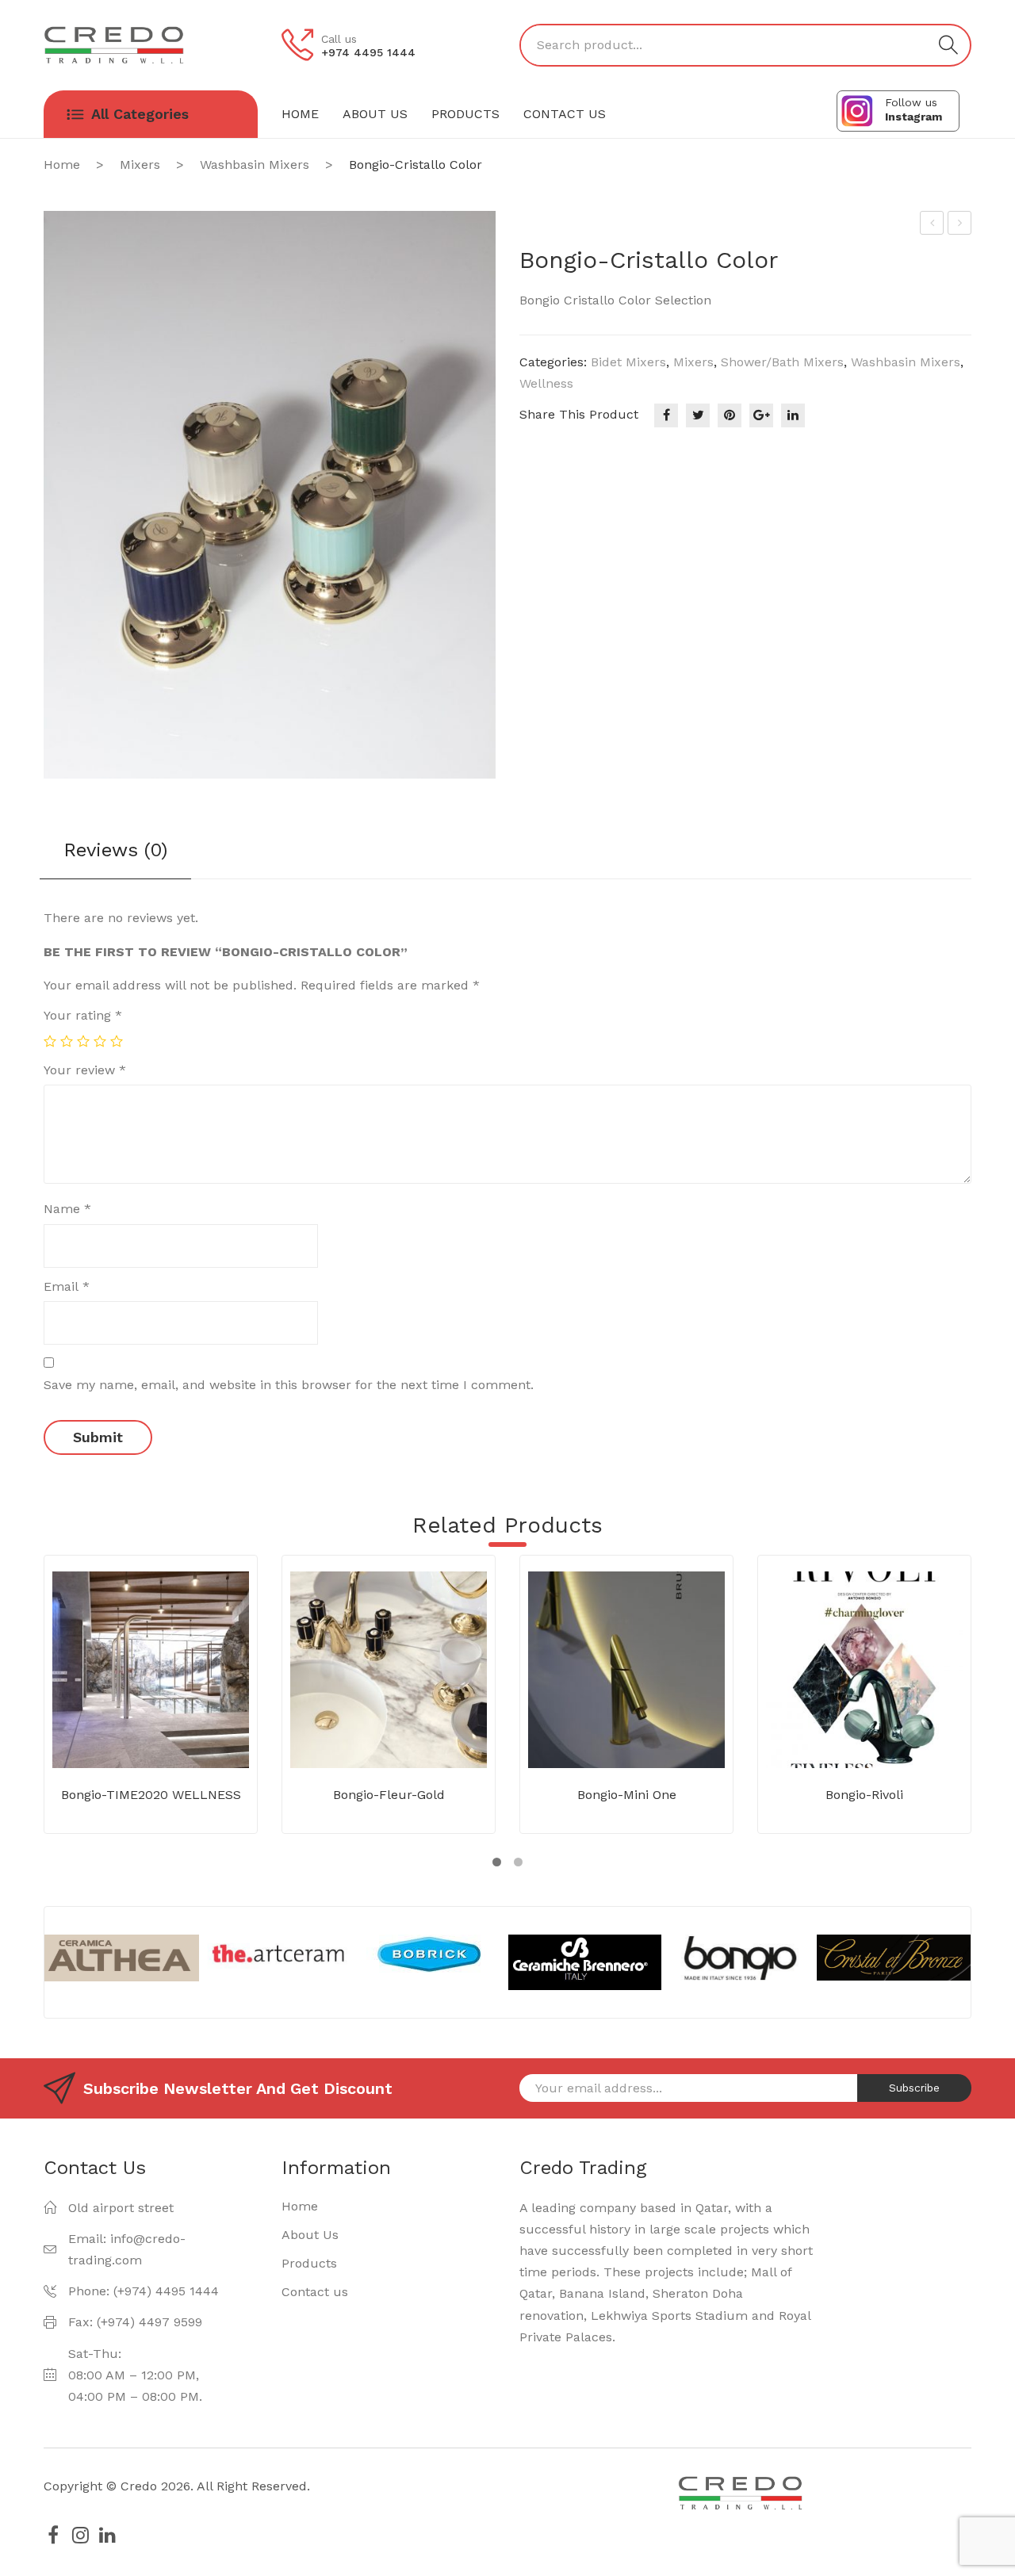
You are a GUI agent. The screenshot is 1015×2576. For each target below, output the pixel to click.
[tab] (115, 856)
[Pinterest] (730, 415)
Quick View (174, 1732)
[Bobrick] (431, 1955)
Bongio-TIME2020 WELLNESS (151, 1795)
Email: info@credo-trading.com (127, 2249)
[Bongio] (739, 1962)
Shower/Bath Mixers (782, 362)
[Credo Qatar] (114, 44)
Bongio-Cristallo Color (960, 225)
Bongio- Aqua (933, 225)
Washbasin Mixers (255, 165)
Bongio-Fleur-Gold (389, 1795)
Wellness (546, 383)
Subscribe (914, 2088)
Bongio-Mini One (627, 1795)
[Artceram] (276, 1954)
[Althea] (122, 1958)
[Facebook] (666, 415)
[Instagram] (80, 2535)
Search (948, 45)
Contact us (315, 2292)
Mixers (140, 165)
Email (67, 1286)
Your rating (83, 1015)
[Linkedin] (107, 2535)
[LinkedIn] (793, 415)
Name (67, 1209)
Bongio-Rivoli (864, 1795)
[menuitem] (300, 114)
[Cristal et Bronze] (893, 1958)
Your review (85, 1070)
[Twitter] (698, 415)
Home (62, 165)
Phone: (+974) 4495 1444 (144, 2291)
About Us (310, 2235)
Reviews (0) (115, 850)
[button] (497, 1862)
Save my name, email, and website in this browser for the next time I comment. (289, 1385)
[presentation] (30, 1962)
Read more (128, 1732)
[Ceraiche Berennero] (585, 1962)
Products (309, 2263)
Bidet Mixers (628, 362)
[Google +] (761, 415)
